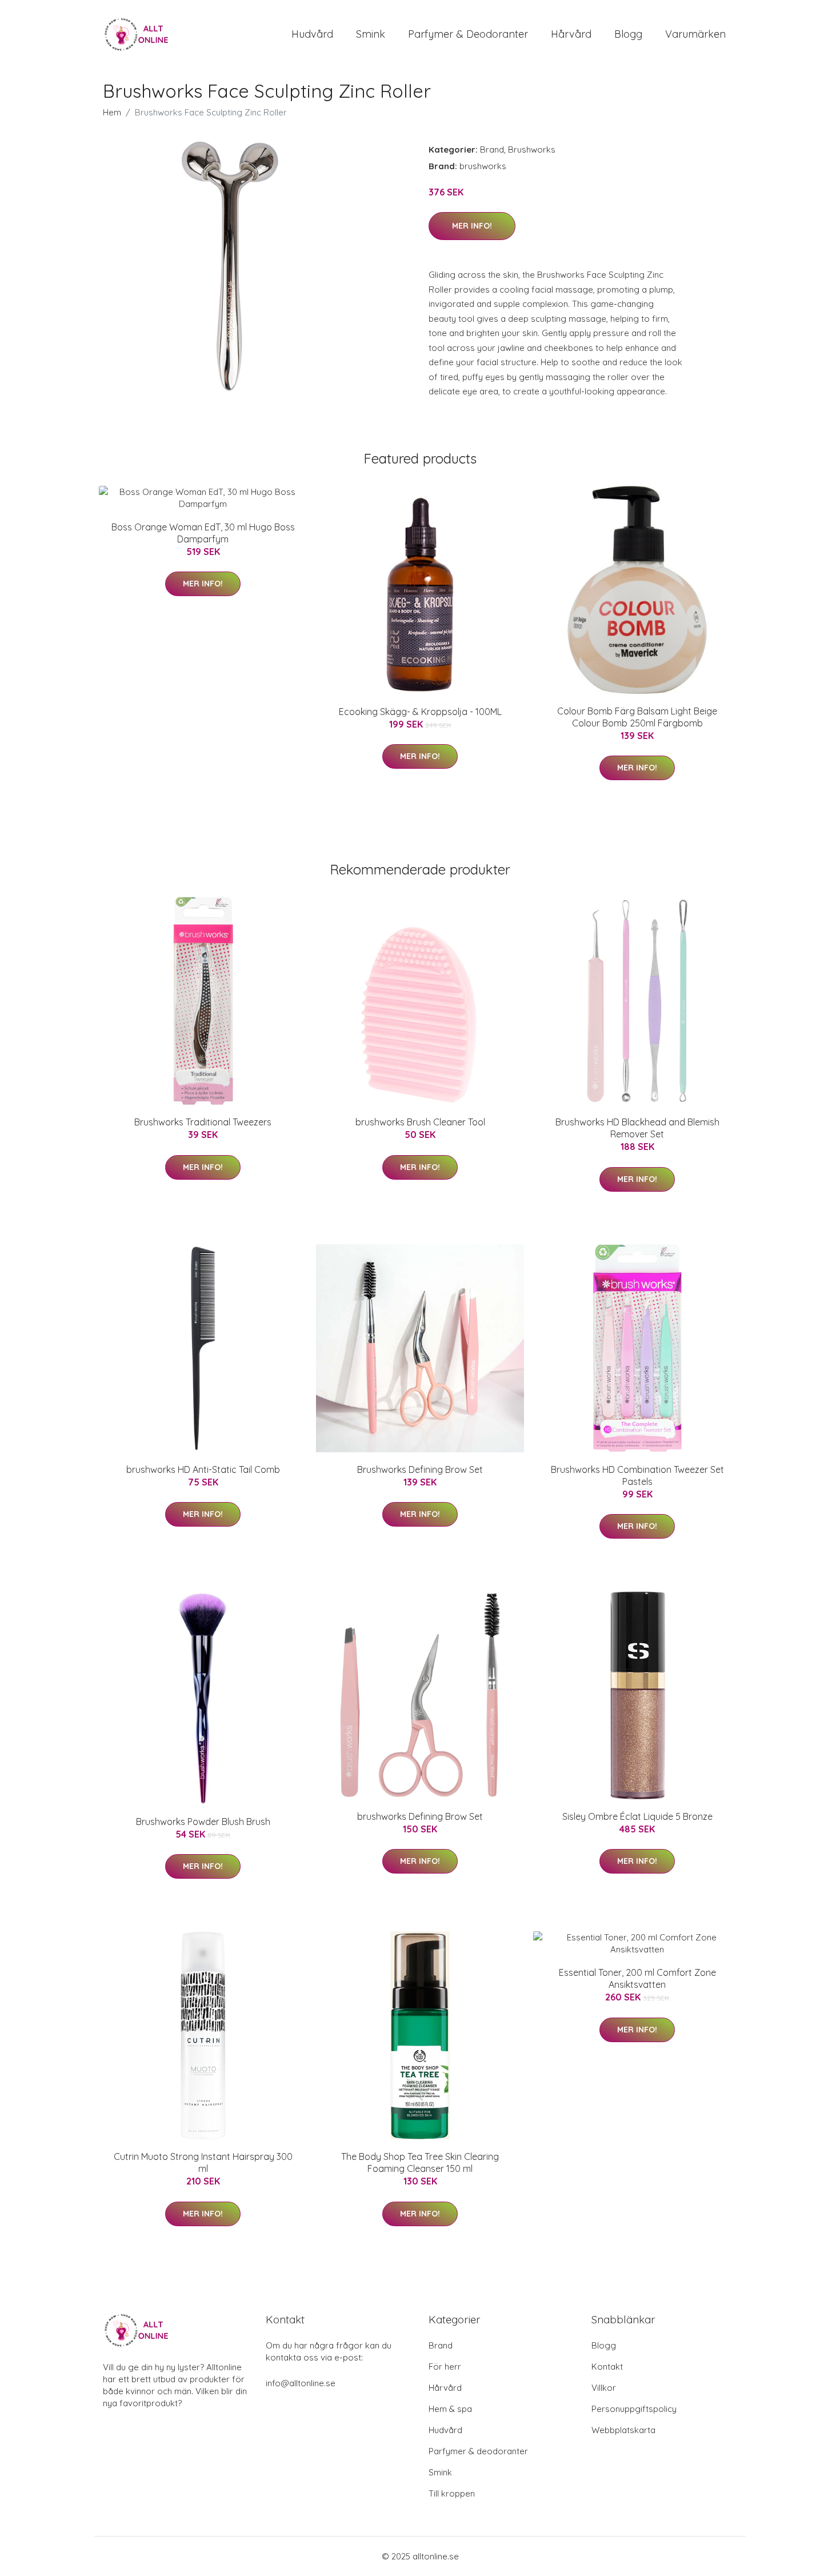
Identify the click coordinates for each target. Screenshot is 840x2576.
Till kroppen (452, 2493)
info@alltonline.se (301, 2383)
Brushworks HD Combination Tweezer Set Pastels (637, 1475)
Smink (371, 34)
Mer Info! (472, 226)
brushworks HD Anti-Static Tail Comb (203, 1469)
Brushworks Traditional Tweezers (203, 1122)
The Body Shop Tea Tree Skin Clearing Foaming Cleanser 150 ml (420, 2162)
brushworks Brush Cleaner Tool (420, 1122)
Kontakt (607, 2367)
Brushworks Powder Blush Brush (203, 1822)
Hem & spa (450, 2409)
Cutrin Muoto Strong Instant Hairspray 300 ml (203, 2162)
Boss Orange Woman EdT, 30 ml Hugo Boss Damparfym (203, 533)
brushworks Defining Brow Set (420, 1816)
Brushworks (532, 149)
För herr (445, 2367)
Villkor (604, 2388)
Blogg (628, 34)
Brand (492, 149)
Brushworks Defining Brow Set (420, 1469)
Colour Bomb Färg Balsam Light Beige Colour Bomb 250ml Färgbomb (637, 717)
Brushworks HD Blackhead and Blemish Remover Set (637, 1128)
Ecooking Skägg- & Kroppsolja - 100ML (420, 712)
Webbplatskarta (623, 2430)
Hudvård (312, 34)
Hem (112, 112)
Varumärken (695, 34)
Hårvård (571, 34)
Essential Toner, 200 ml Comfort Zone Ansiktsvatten (637, 1978)
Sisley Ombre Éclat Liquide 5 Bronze (637, 1816)
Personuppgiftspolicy (634, 2409)
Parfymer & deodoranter (468, 34)
